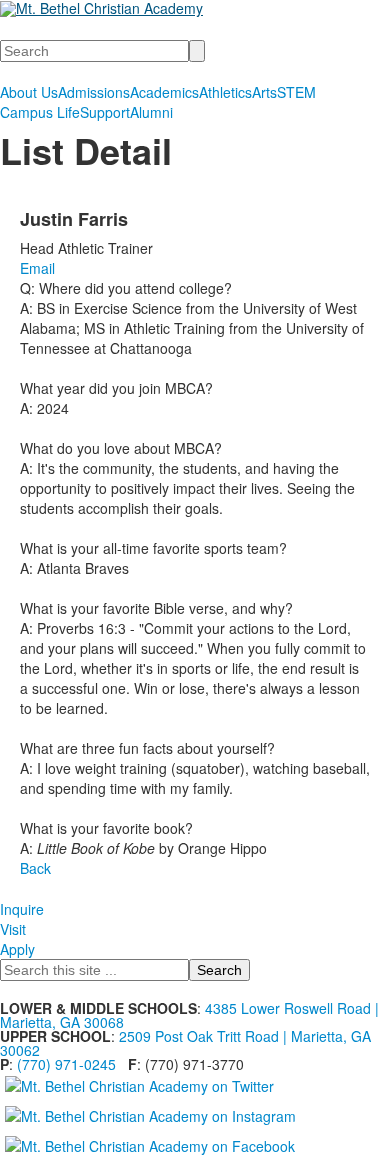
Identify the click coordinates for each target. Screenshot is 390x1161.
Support (105, 112)
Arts (264, 92)
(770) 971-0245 (66, 1064)
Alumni (151, 112)
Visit (13, 929)
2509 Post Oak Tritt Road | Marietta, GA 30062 (185, 1043)
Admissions (94, 92)
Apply (17, 949)
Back (35, 868)
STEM (296, 92)
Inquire (22, 909)
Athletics (225, 92)
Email (37, 268)
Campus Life (40, 112)
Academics (164, 92)
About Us (29, 92)
